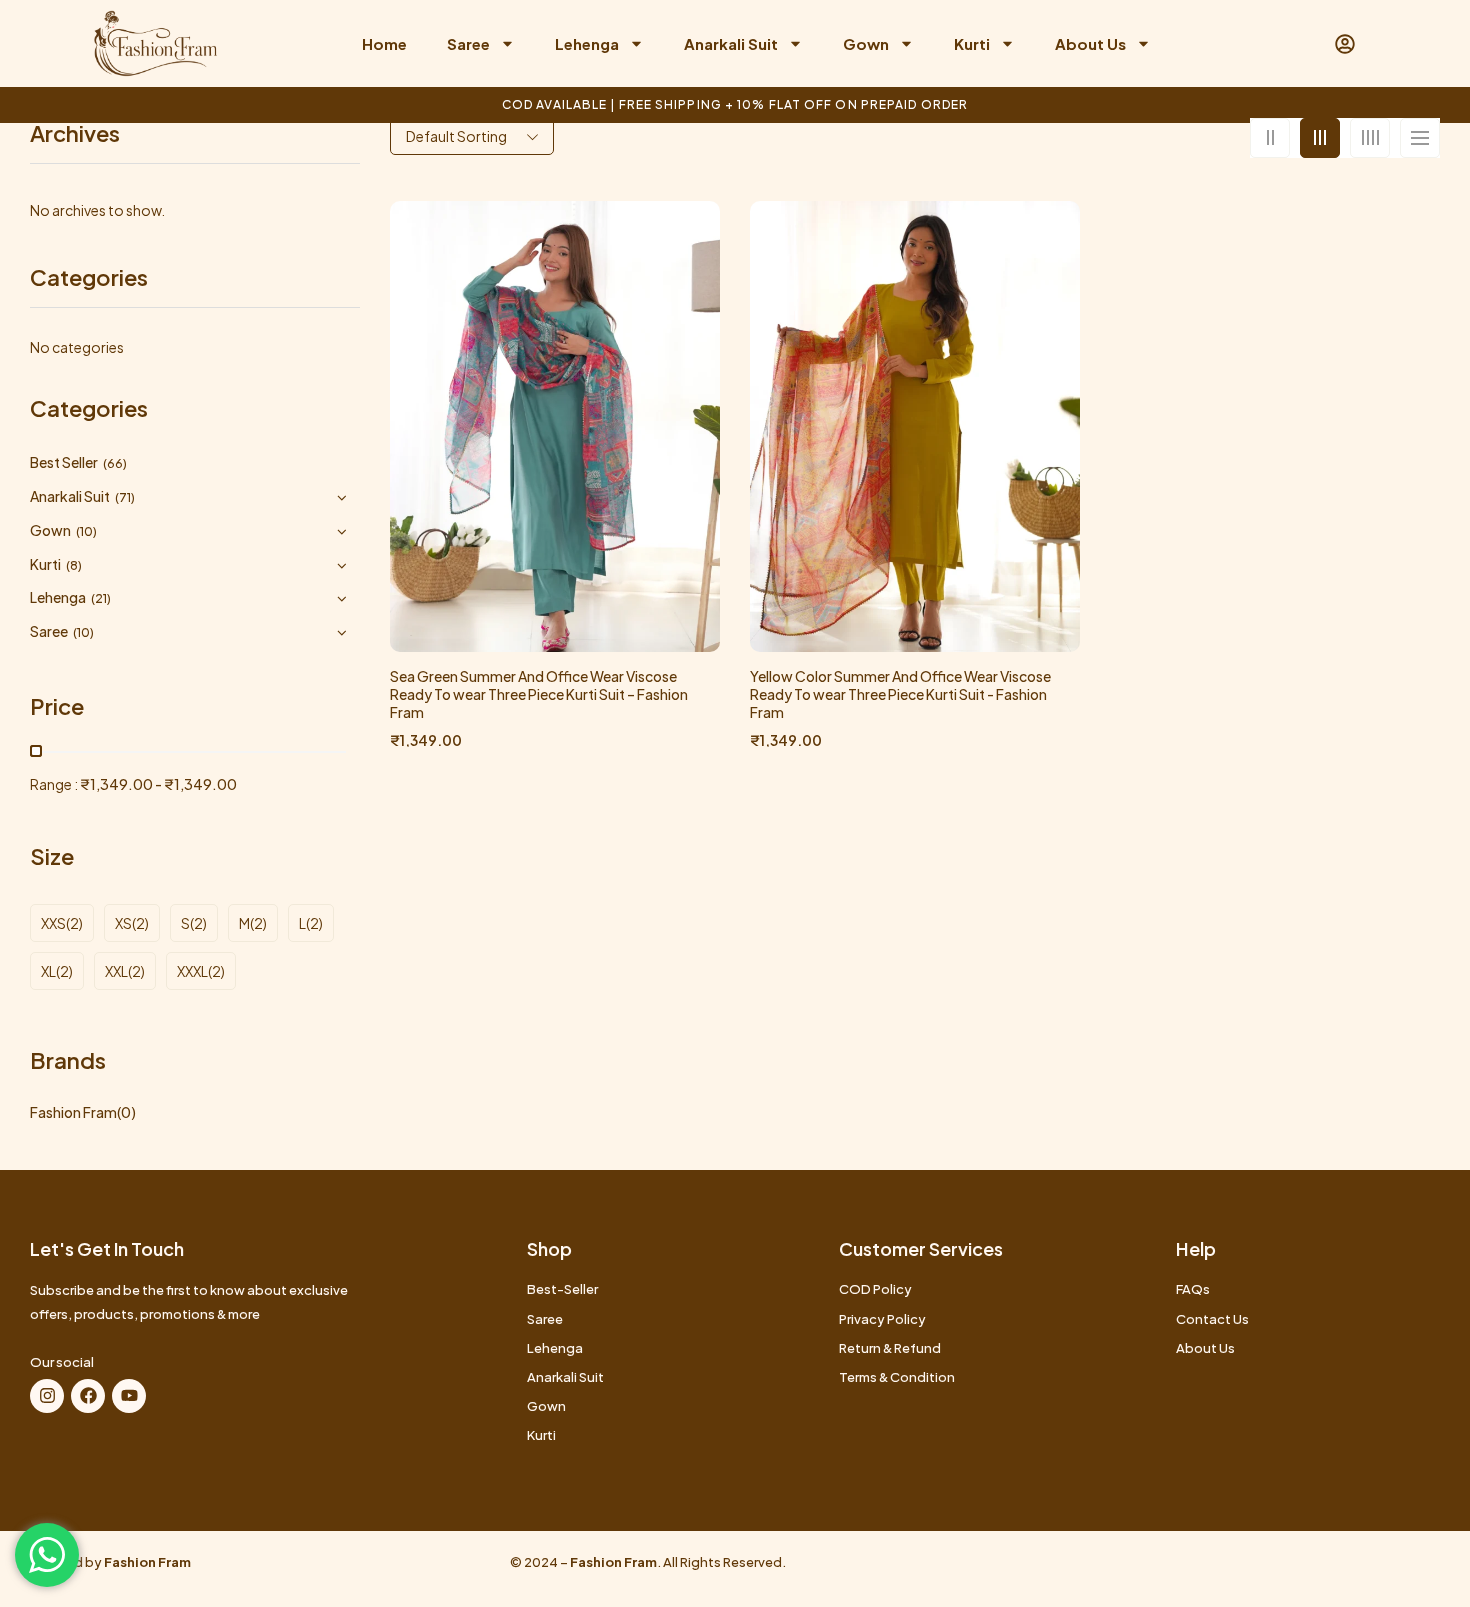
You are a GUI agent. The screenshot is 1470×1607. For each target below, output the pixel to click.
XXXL (192, 971)
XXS (53, 923)
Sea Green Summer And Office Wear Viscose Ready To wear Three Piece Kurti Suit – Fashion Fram (539, 694)
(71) (125, 497)
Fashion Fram (73, 1112)
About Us (1090, 43)
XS (123, 923)
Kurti (972, 43)
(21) (101, 598)
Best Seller (64, 462)
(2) (74, 923)
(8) (74, 565)
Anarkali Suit (731, 43)
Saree (468, 43)
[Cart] (1311, 43)
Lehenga (587, 43)
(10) (86, 531)
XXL (116, 971)
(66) (115, 463)
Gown (866, 43)
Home (384, 43)
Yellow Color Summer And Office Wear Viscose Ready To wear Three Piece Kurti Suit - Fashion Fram (900, 694)
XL (48, 971)
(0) (126, 1112)
